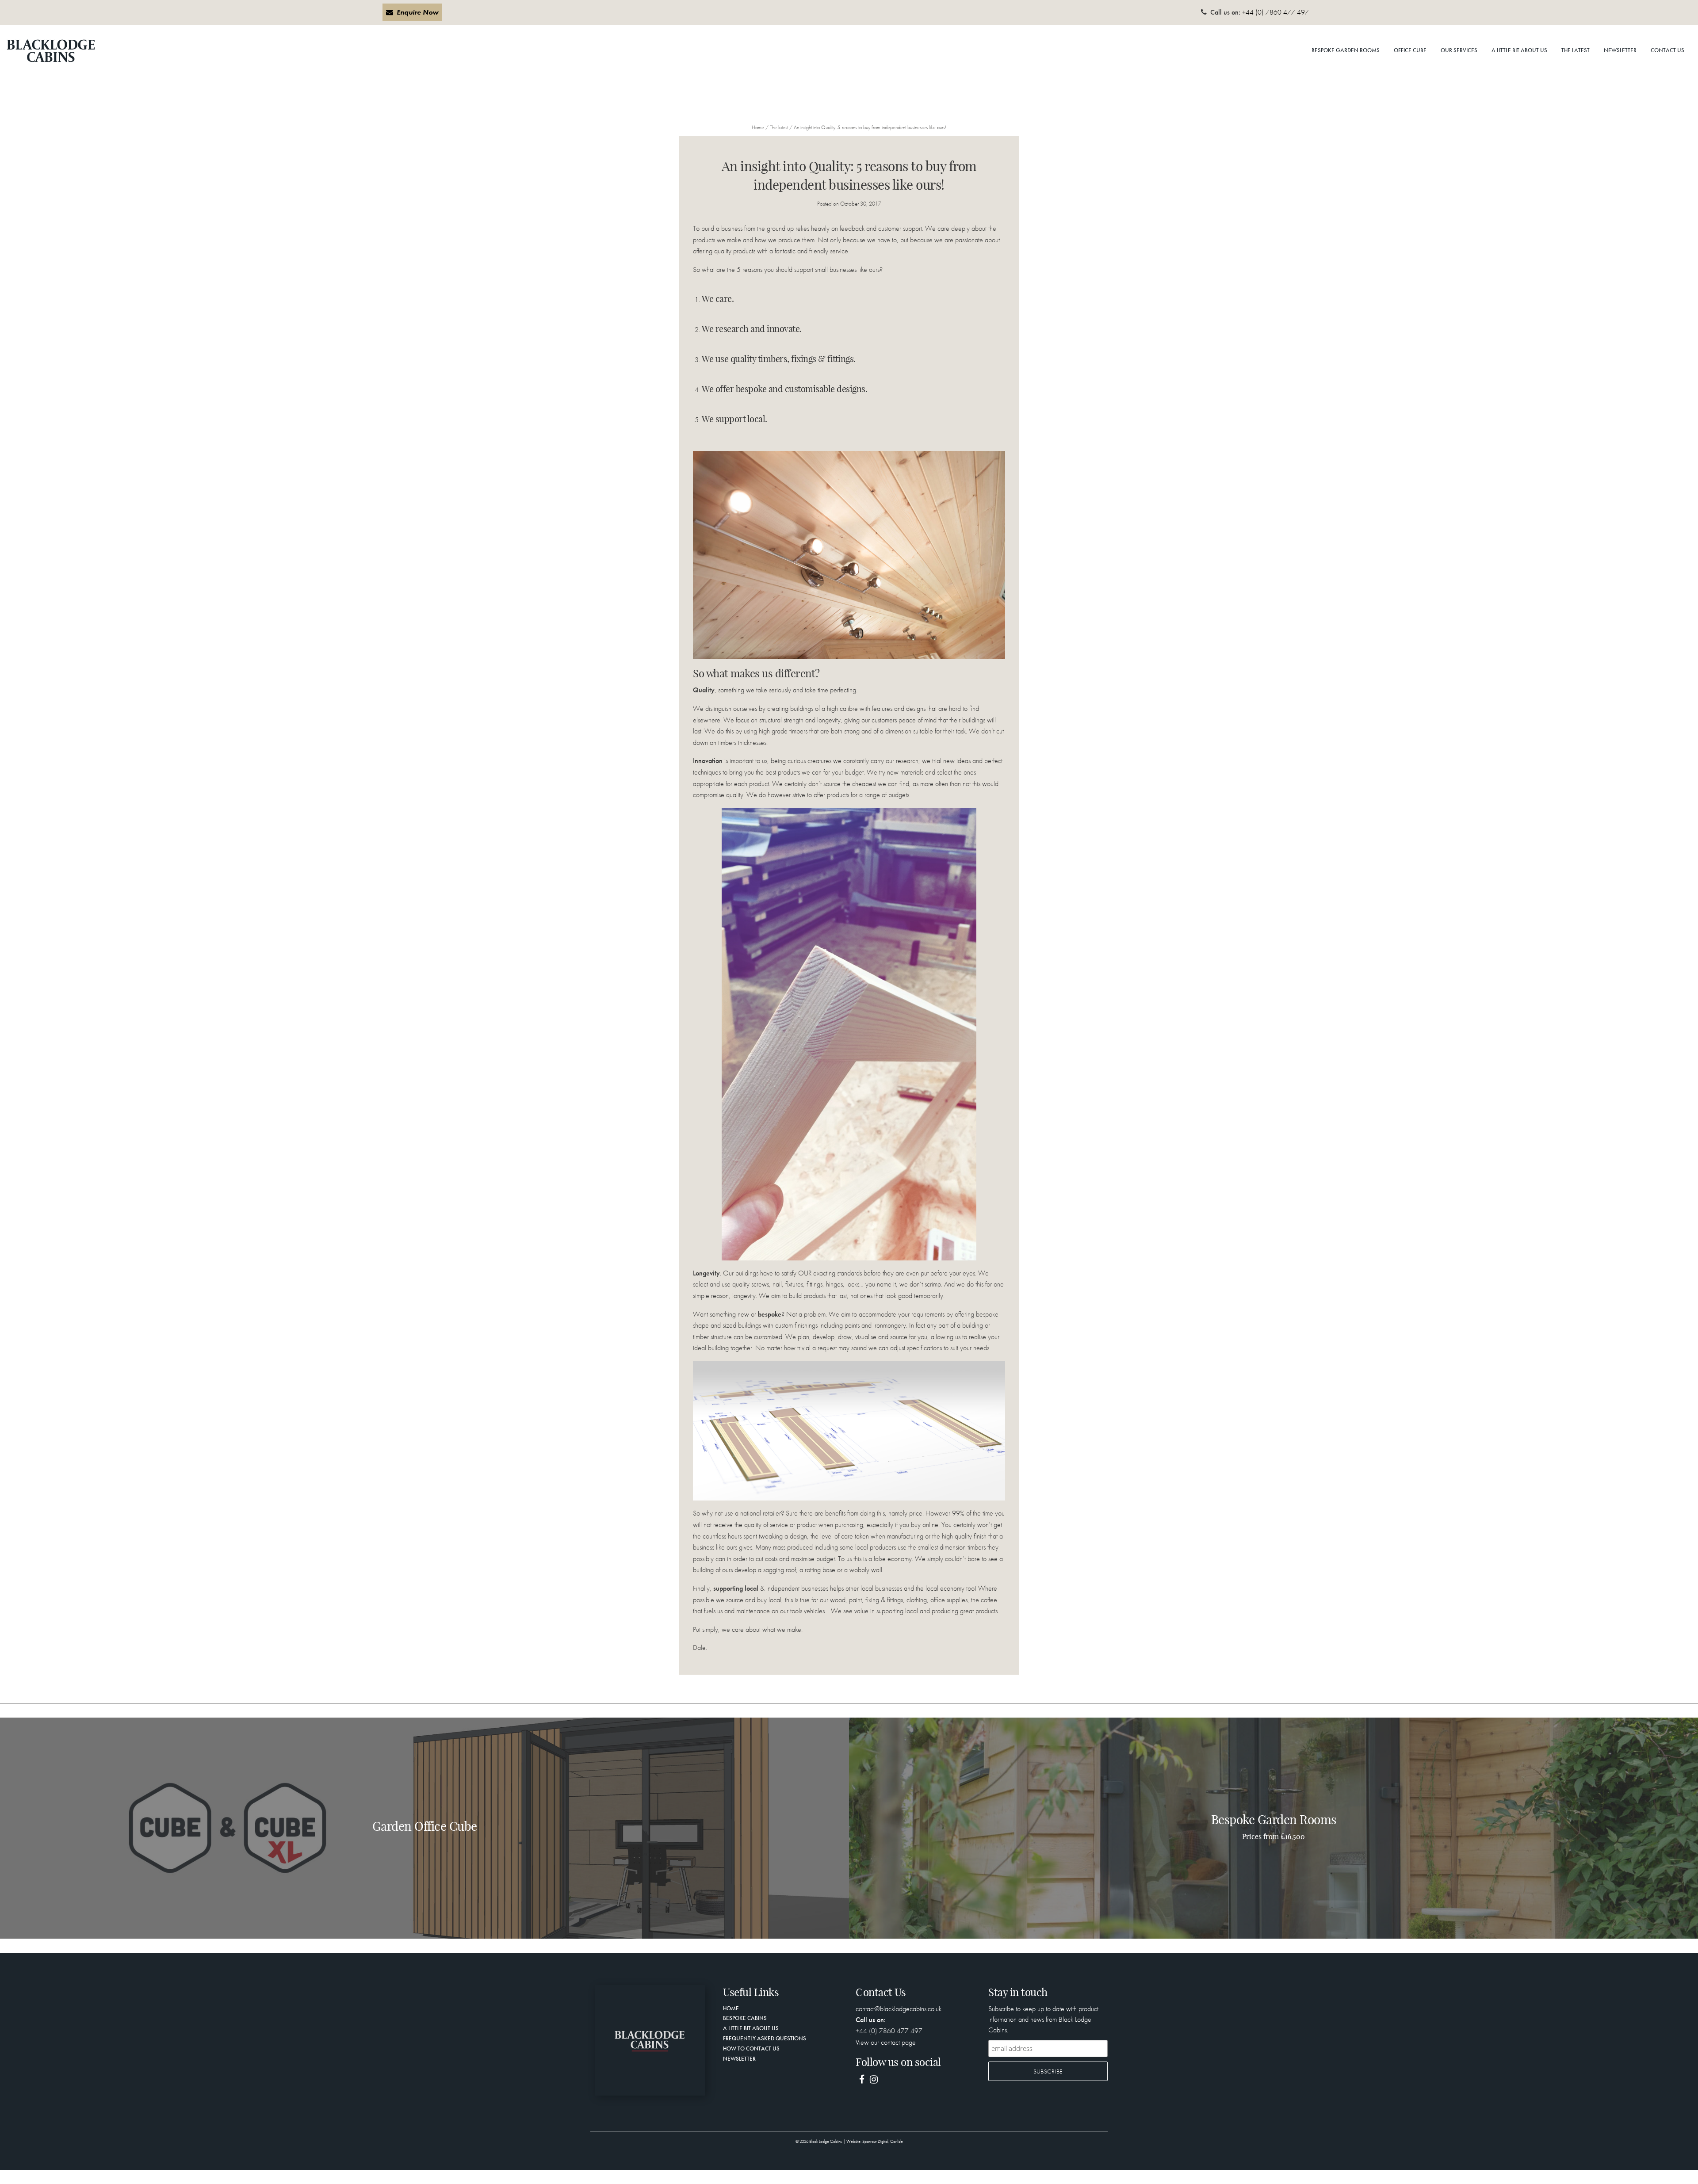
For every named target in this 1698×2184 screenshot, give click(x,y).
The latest (1576, 50)
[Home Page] (650, 2039)
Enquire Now (418, 12)
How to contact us (751, 2048)
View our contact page (886, 2042)
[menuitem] (1346, 51)
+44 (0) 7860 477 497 (1275, 12)
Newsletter (1620, 50)
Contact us (1667, 50)
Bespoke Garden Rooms (1346, 50)
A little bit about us (1519, 50)
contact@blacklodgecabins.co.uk (899, 2009)
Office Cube (1410, 50)
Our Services (1459, 50)
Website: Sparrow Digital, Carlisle (875, 2142)
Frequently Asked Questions (765, 2038)
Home (758, 127)
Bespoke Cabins (745, 2018)
